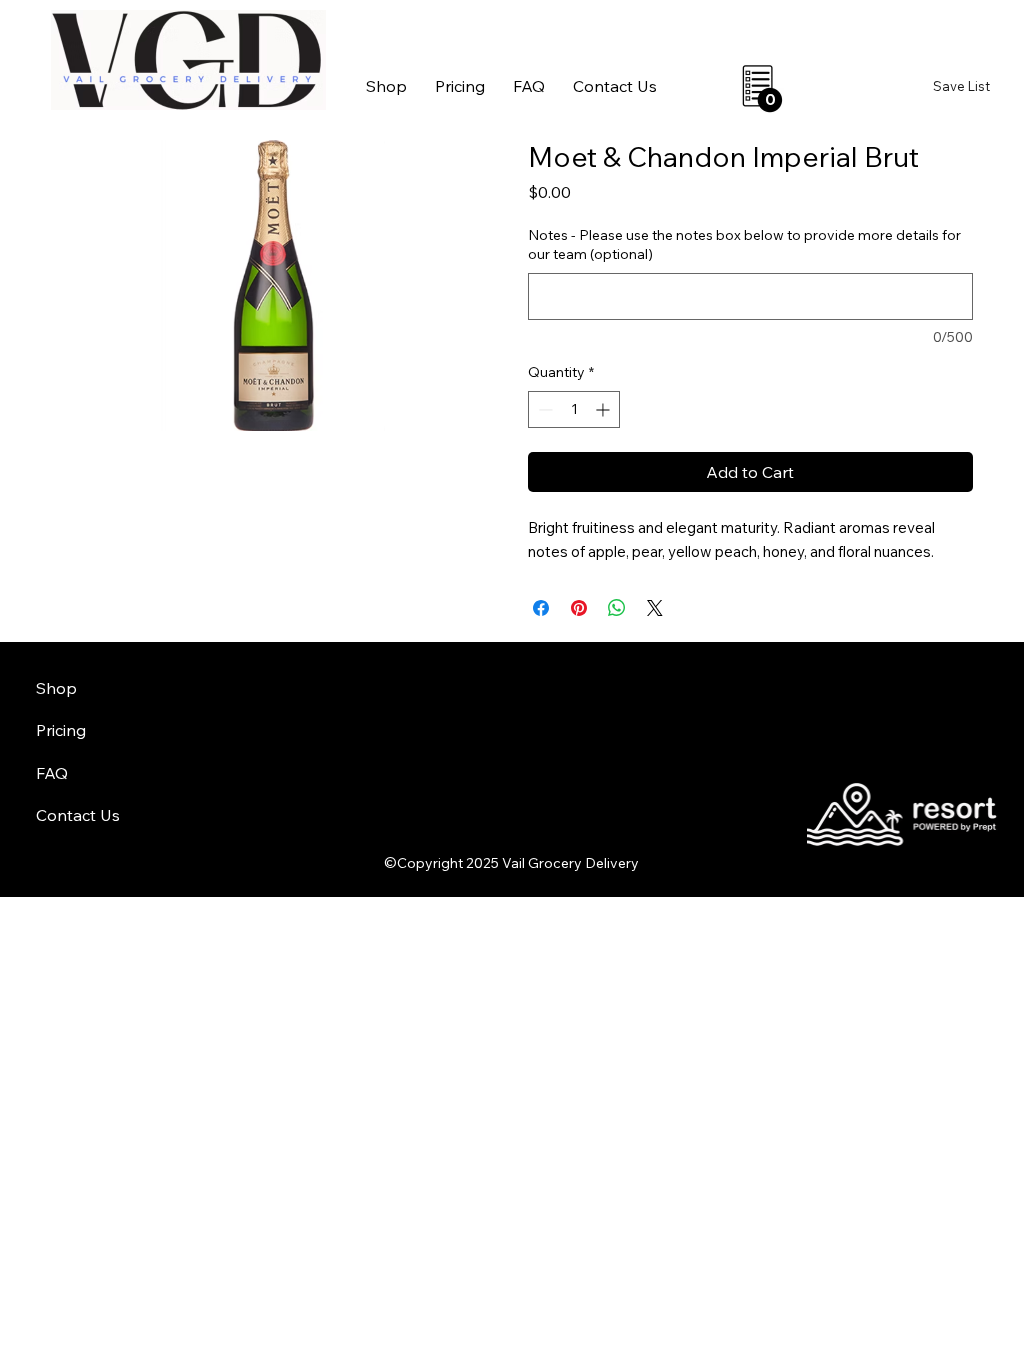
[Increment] (604, 409)
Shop (56, 688)
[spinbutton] (574, 409)
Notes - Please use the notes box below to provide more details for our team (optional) (744, 245)
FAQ (52, 773)
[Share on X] (655, 608)
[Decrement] (543, 409)
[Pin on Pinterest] (579, 608)
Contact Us (78, 815)
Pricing (61, 730)
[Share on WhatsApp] (617, 608)
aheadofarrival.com (626, 781)
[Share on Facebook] (541, 608)
